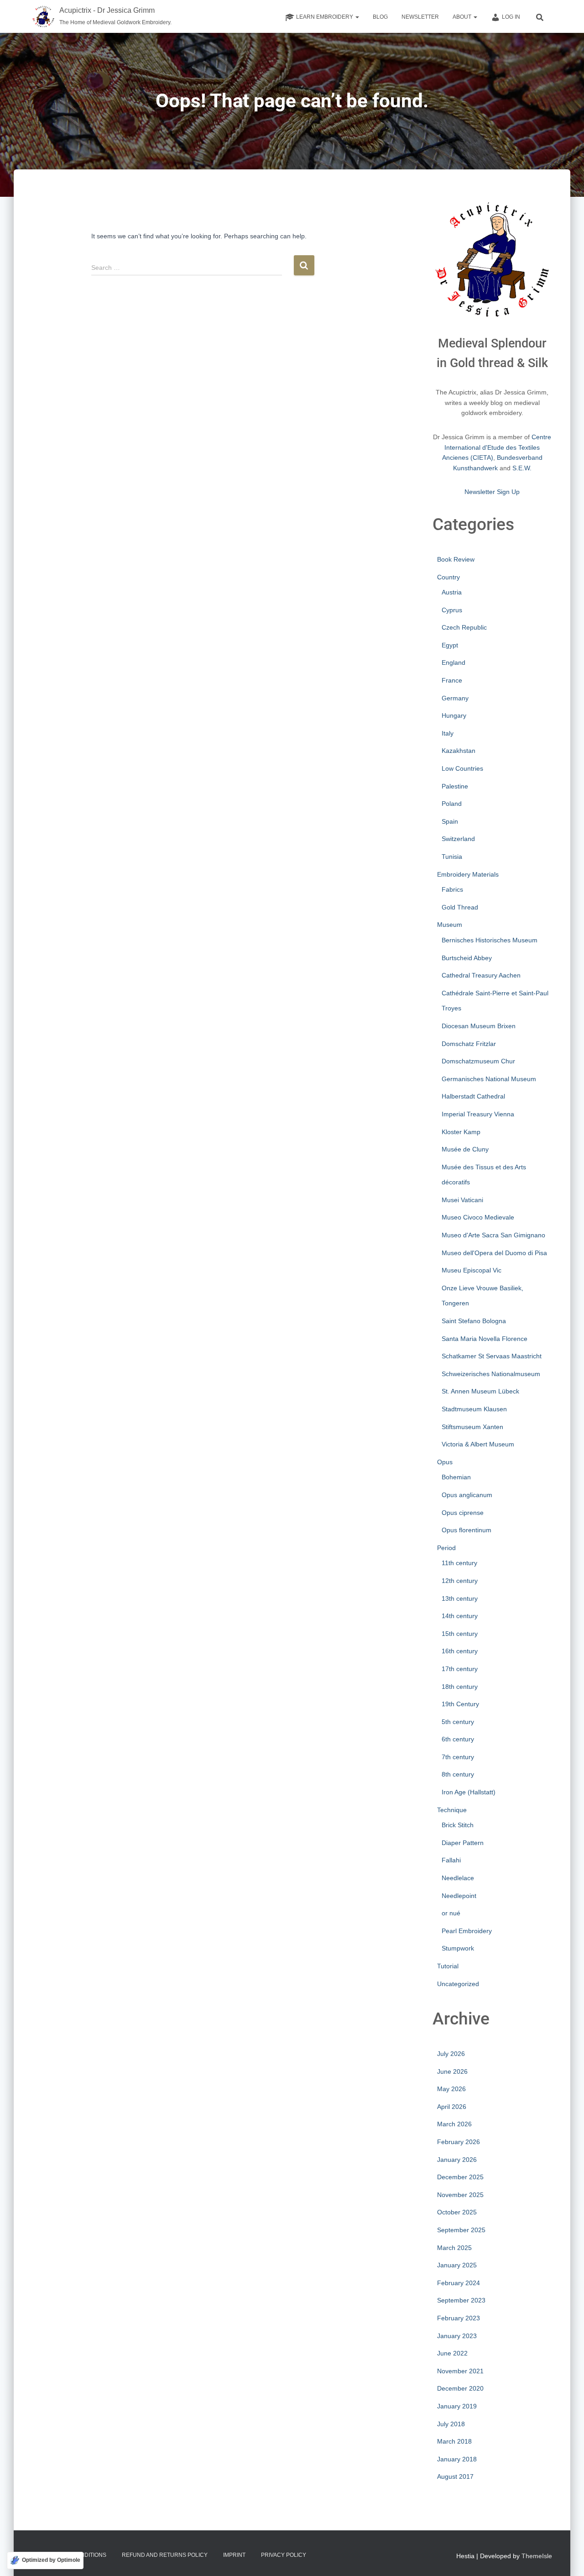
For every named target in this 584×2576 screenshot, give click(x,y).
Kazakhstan (459, 751)
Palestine (455, 786)
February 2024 (459, 2283)
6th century (458, 1739)
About (463, 17)
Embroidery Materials (468, 874)
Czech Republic (464, 627)
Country (448, 577)
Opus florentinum (467, 1530)
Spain (450, 821)
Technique (452, 1810)
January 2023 (457, 2336)
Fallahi (451, 1860)
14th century (460, 1616)
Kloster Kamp (461, 1132)
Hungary (454, 715)
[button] (357, 17)
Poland (452, 804)
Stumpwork (458, 1948)
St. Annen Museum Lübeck (480, 1391)
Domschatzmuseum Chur (478, 1061)
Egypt (450, 645)
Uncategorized (458, 1984)
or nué (451, 1913)
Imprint (234, 2555)
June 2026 (452, 2071)
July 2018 (451, 2424)
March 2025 (454, 2248)
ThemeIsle (537, 2556)
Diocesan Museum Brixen (479, 1026)
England (454, 662)
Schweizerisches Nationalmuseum (491, 1374)
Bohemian (456, 1477)
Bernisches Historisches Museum (490, 940)
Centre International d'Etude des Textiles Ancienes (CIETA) (497, 447)
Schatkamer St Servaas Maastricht (492, 1356)
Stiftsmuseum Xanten (472, 1427)
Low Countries (462, 768)
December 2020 (460, 2388)
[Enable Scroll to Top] (566, 2558)
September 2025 (461, 2230)
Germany (455, 698)
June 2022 (452, 2353)
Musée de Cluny (465, 1149)
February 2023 (459, 2318)
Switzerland (458, 839)
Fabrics (452, 889)
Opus (445, 1462)
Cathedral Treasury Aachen (481, 975)
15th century (460, 1634)
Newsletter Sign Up (492, 492)
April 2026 (452, 2107)
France (452, 680)
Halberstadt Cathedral (473, 1096)
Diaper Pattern (463, 1843)
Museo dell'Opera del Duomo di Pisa (494, 1253)
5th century (458, 1722)
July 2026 (451, 2054)
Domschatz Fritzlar (469, 1044)
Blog (380, 17)
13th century (460, 1598)
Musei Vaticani (462, 1200)
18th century (460, 1687)
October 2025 (457, 2212)
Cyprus (452, 610)
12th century (460, 1581)
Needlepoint (459, 1896)
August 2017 (455, 2476)
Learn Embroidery (325, 17)
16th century (460, 1651)
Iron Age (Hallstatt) (469, 1792)
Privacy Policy (284, 2555)
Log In (511, 17)
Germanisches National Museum (489, 1079)
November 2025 (460, 2195)
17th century (460, 1669)
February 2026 (459, 2142)
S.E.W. (522, 468)
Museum (450, 925)
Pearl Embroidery (467, 1931)
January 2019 (457, 2406)
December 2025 (460, 2177)
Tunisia (452, 857)
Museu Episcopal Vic (472, 1270)
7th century (458, 1757)
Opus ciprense (463, 1513)
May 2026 (451, 2089)
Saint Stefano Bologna (474, 1321)
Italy (448, 733)
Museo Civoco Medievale (478, 1217)
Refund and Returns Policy (165, 2555)
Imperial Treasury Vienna (478, 1114)
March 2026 (454, 2124)
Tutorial (448, 1966)
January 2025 (457, 2265)
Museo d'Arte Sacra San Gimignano (493, 1235)
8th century (458, 1774)
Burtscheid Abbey (467, 958)
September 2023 (461, 2300)
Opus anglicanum (467, 1495)
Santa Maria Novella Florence (485, 1339)
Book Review (456, 559)
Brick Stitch (458, 1825)
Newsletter (420, 17)
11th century (459, 1563)
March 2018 (454, 2441)
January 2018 (457, 2459)
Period (446, 1548)
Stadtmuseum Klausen (474, 1409)
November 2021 (460, 2371)
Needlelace (458, 1878)
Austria (452, 592)
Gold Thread (460, 907)
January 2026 (457, 2160)
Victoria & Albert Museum (478, 1444)
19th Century (460, 1704)
